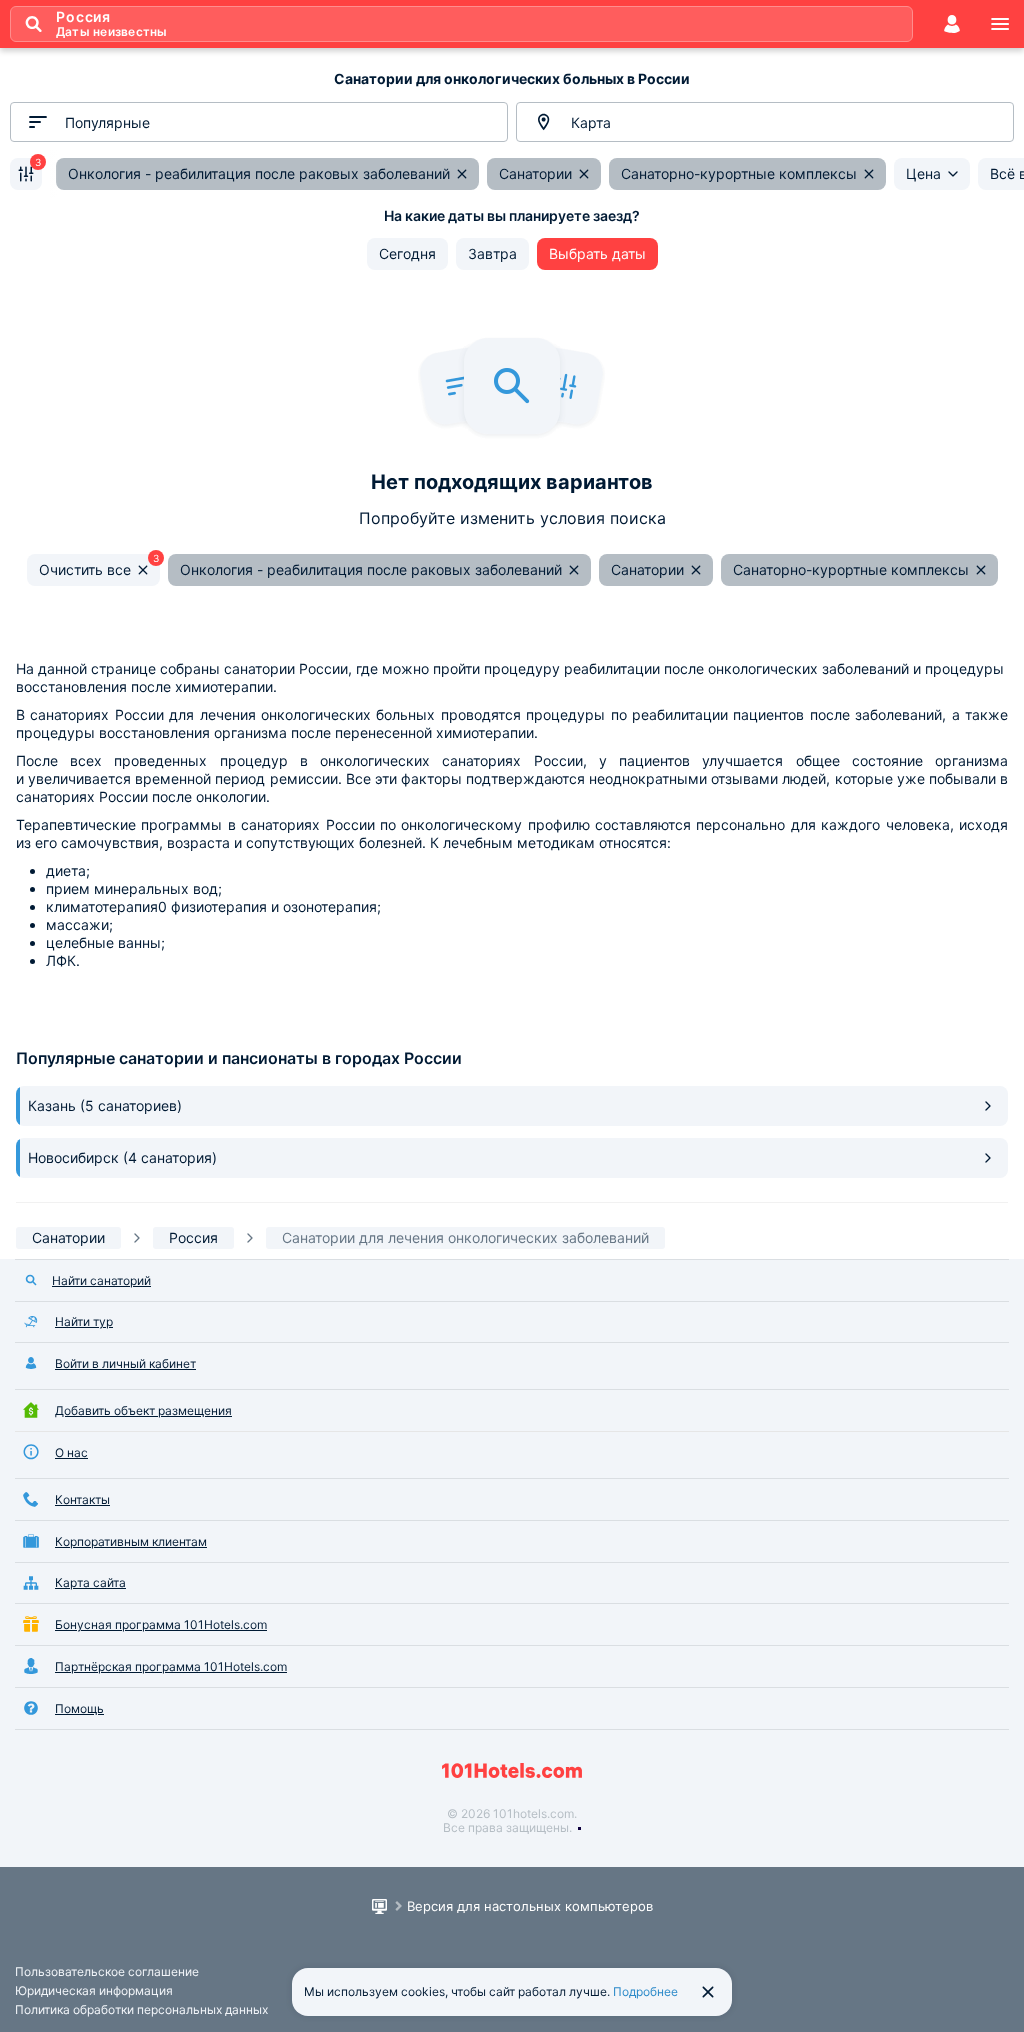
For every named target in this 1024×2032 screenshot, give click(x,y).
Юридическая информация (94, 1990)
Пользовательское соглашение (107, 1971)
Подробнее (645, 1991)
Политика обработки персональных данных (141, 2009)
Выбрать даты (597, 253)
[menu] (1000, 24)
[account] (952, 24)
